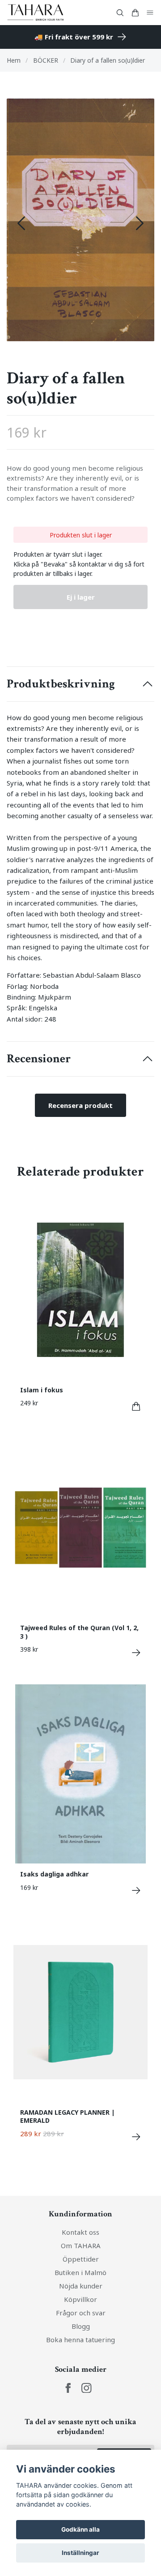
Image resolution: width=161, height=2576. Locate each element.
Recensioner (39, 1059)
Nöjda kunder (81, 2286)
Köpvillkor (80, 2299)
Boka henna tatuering (80, 2340)
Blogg (81, 2326)
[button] (140, 223)
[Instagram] (87, 2388)
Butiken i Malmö (80, 2272)
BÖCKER (46, 60)
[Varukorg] (135, 13)
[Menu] (150, 13)
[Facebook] (68, 2388)
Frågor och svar (81, 2313)
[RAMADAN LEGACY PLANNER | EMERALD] (136, 2137)
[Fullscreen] (80, 220)
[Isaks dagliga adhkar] (136, 1891)
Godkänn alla (80, 2529)
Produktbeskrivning (61, 684)
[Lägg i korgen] (136, 1406)
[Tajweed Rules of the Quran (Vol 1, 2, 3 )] (136, 1653)
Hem (14, 60)
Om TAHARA (81, 2245)
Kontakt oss (80, 2232)
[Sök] (120, 13)
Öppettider (81, 2259)
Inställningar (80, 2553)
